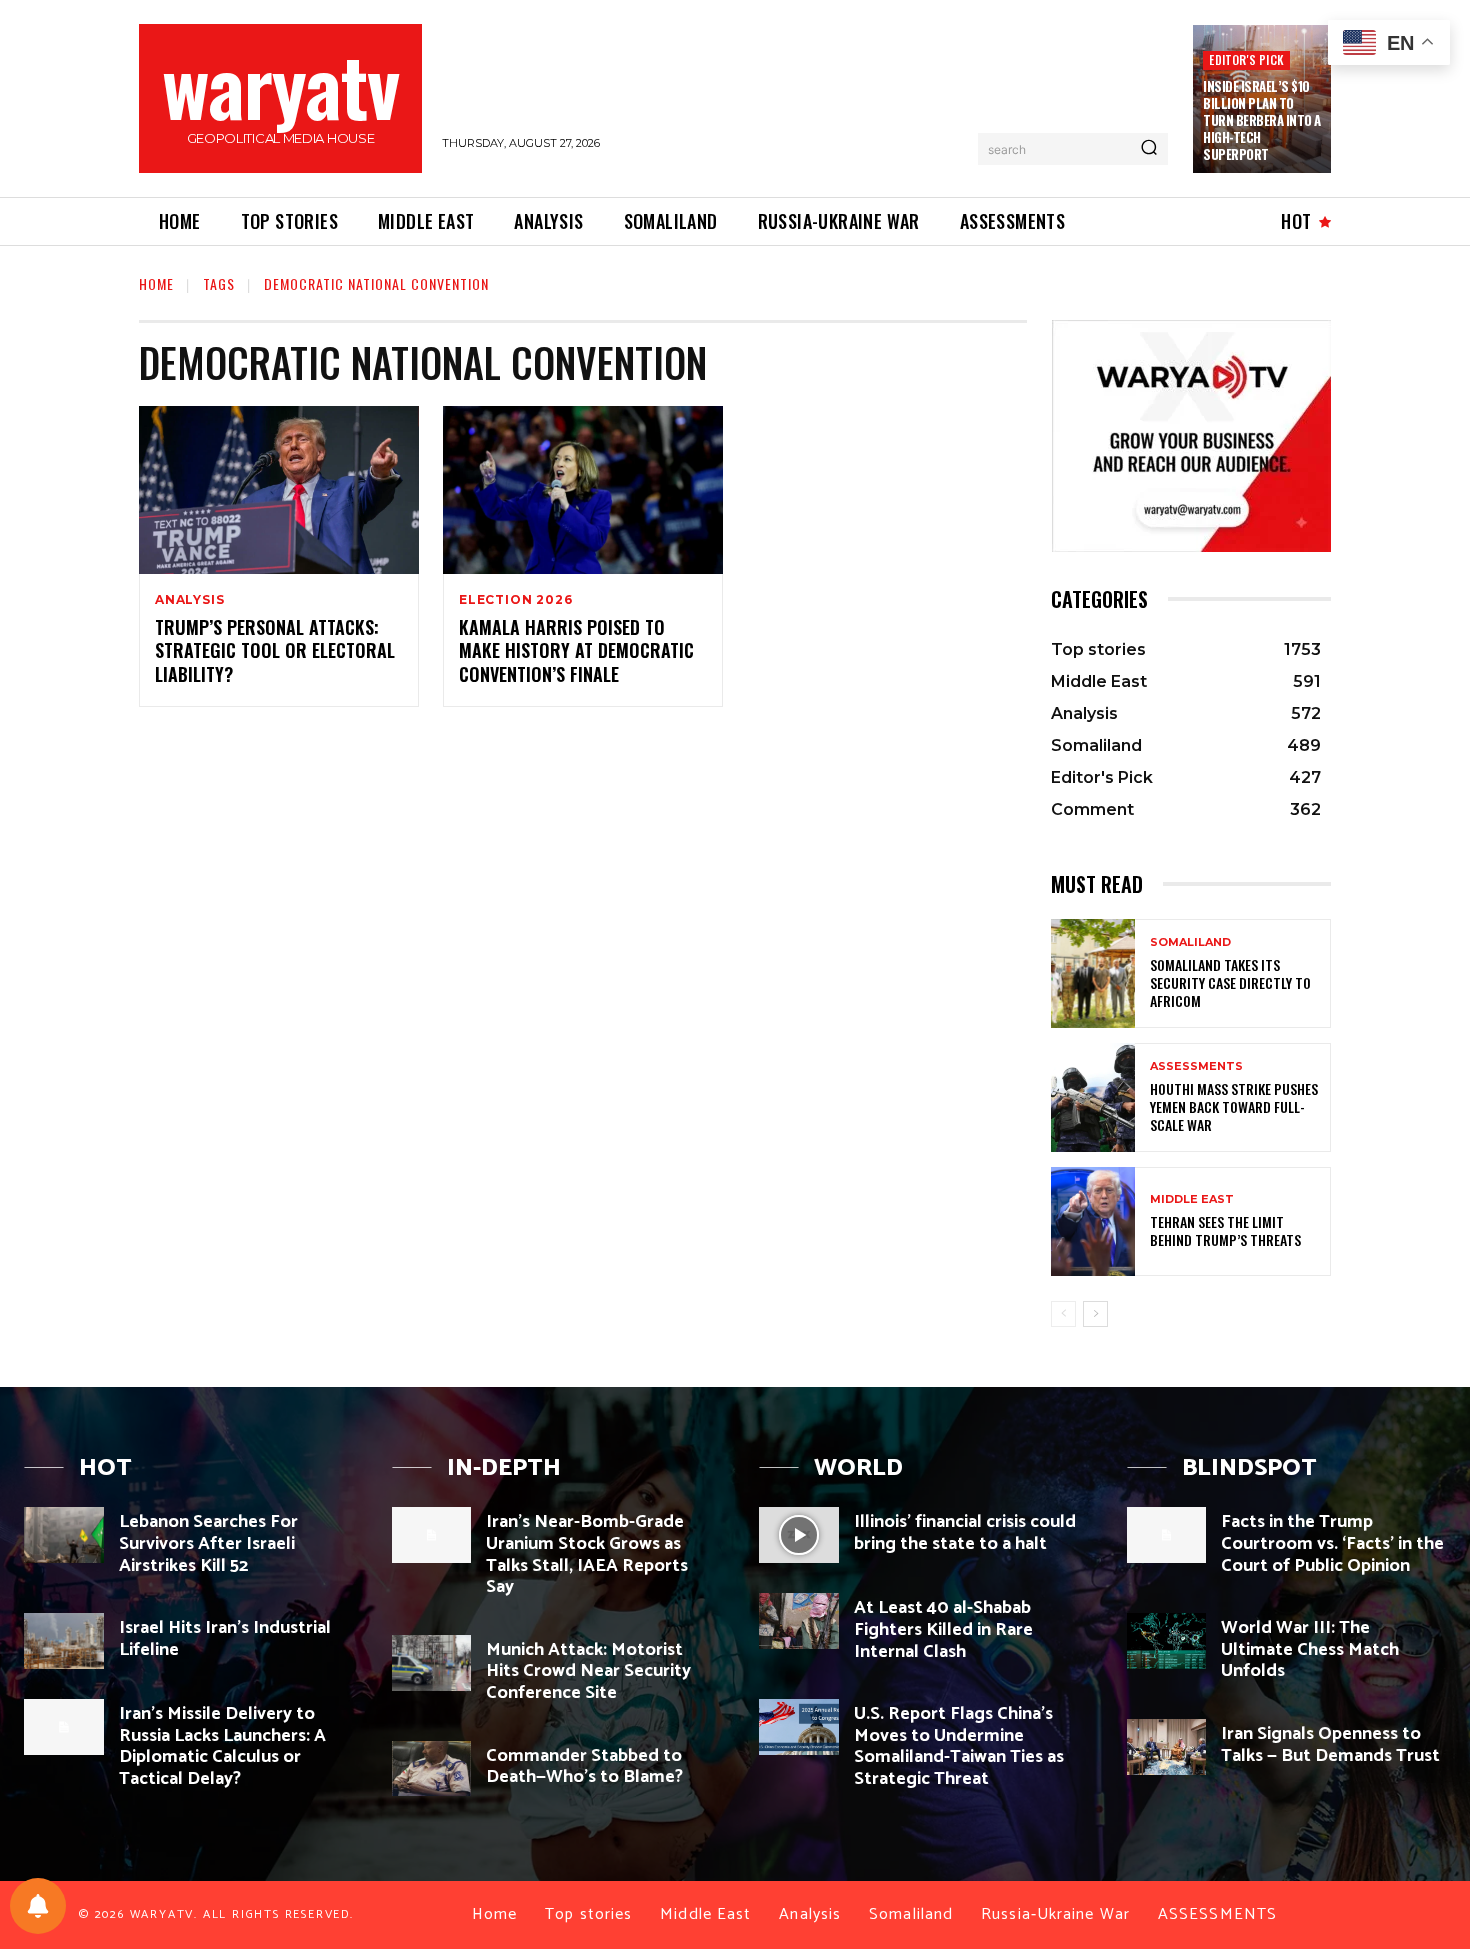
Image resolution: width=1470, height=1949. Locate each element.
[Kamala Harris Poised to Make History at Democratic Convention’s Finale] (583, 490)
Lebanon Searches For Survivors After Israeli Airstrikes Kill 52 (208, 1543)
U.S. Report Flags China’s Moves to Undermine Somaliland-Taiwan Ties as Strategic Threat (959, 1746)
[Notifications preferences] (38, 1906)
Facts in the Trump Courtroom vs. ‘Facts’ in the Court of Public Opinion (1332, 1543)
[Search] (1149, 149)
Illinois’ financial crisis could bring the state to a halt (965, 1533)
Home (156, 283)
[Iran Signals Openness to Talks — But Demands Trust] (1167, 1747)
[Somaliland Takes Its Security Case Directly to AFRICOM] (1093, 973)
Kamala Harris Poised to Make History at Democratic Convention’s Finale (576, 650)
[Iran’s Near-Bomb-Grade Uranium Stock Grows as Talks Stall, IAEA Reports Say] (432, 1535)
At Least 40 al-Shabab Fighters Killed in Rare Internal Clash (943, 1629)
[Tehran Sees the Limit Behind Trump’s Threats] (1093, 1221)
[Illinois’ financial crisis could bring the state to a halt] (799, 1535)
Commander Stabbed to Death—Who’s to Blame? (584, 1767)
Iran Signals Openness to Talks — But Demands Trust (1330, 1745)
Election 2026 (515, 600)
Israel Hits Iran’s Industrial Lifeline (225, 1639)
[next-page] (1095, 1314)
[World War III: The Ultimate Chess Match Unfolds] (1167, 1641)
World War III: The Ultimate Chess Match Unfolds (1310, 1649)
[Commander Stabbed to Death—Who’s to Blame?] (432, 1769)
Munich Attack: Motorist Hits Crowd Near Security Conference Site (588, 1671)
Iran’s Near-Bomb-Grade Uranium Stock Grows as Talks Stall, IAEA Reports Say (587, 1554)
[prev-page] (1063, 1314)
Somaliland (1190, 942)
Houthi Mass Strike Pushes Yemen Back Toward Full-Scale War (1234, 1106)
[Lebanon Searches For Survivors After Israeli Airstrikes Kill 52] (64, 1535)
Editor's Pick (1246, 59)
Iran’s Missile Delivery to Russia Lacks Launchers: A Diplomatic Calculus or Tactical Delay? (222, 1746)
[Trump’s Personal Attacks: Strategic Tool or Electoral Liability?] (279, 490)
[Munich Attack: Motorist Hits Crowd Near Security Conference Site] (432, 1663)
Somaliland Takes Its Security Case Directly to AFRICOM (1230, 982)
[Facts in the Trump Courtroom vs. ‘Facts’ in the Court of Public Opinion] (1167, 1535)
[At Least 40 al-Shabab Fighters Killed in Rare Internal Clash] (799, 1621)
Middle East (1192, 1199)
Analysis (189, 600)
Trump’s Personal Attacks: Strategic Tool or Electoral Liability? (275, 650)
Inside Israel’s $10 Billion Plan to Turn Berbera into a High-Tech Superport (1262, 120)
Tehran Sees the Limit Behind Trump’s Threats (1225, 1230)
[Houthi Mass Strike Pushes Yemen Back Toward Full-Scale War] (1093, 1097)
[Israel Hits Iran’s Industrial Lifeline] (64, 1641)
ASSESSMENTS (1196, 1066)
